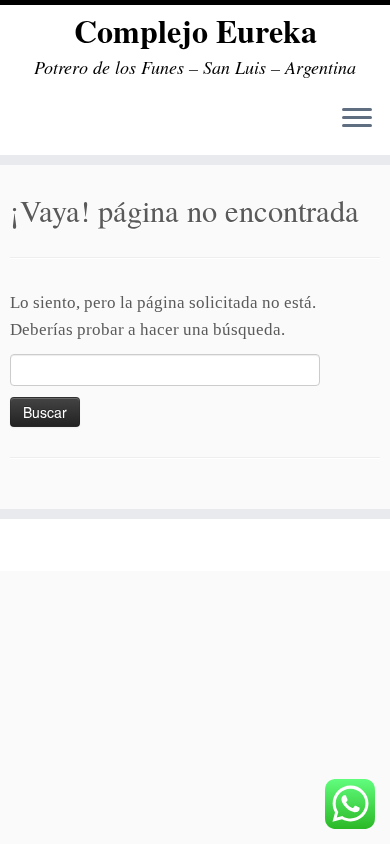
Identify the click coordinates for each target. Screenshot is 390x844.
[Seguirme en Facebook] (33, 541)
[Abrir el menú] (357, 119)
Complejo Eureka (195, 31)
